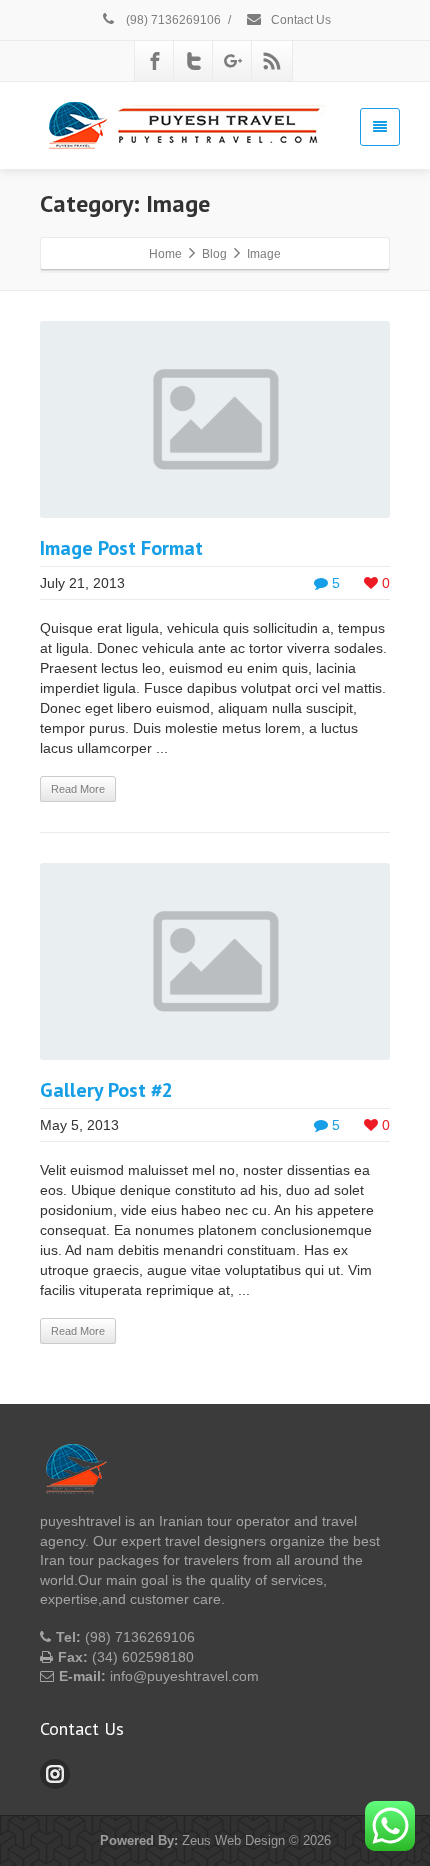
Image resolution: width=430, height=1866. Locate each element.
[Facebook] (155, 61)
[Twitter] (194, 61)
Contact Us (299, 20)
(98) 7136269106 (172, 20)
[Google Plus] (233, 61)
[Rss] (272, 61)
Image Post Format (121, 548)
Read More (78, 789)
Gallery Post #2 (106, 1090)
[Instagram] (55, 1774)
